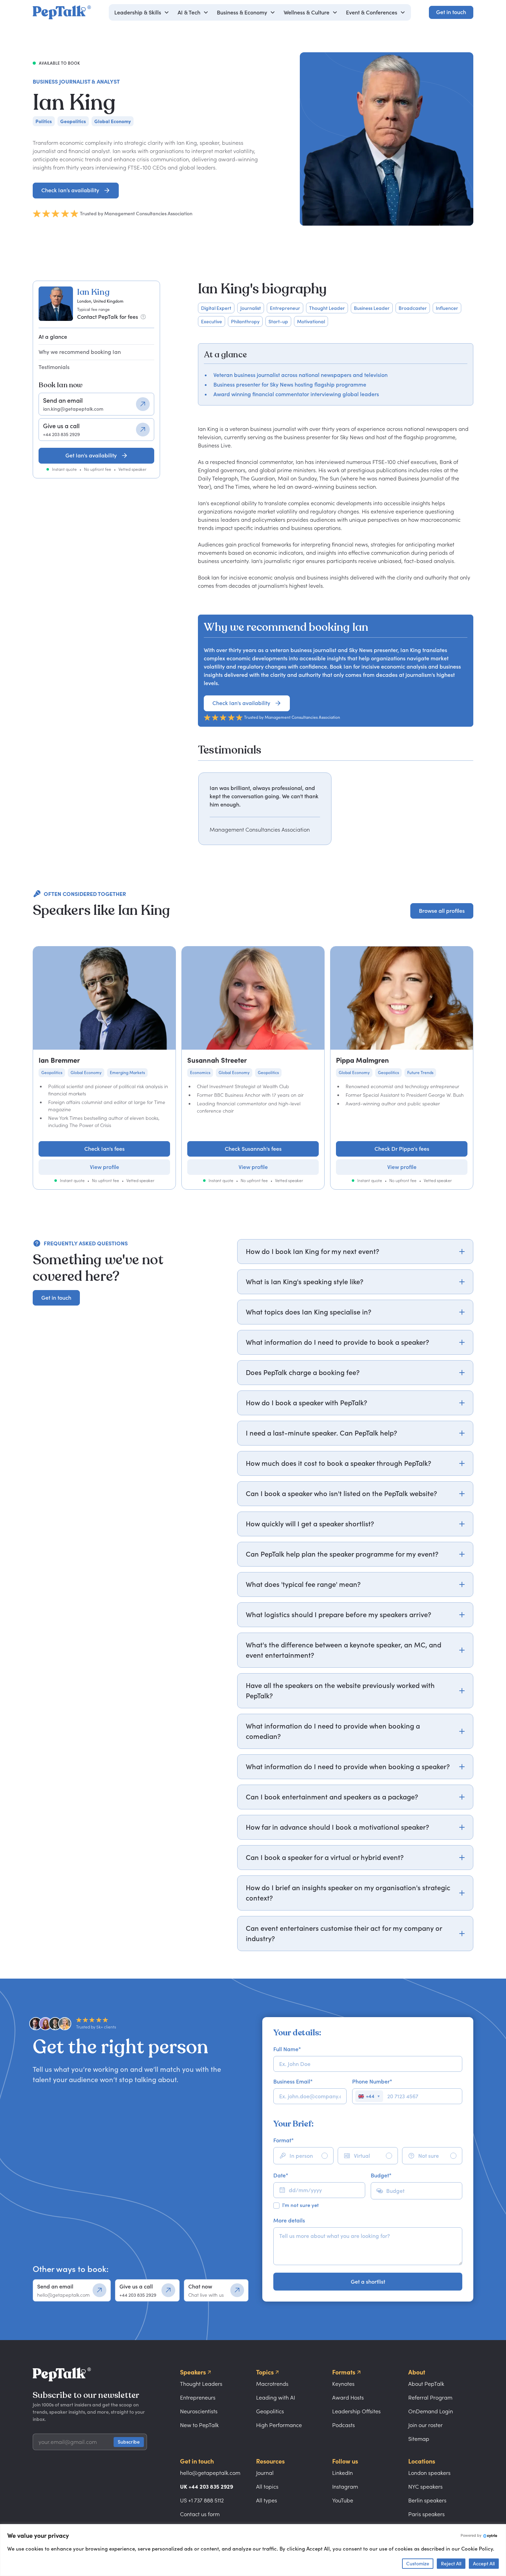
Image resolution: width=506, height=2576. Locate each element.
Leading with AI (276, 2398)
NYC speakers (425, 2487)
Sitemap (419, 2439)
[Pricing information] (143, 317)
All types (267, 2500)
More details (289, 2220)
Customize (418, 2563)
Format (283, 2140)
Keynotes (343, 2384)
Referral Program (430, 2398)
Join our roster (425, 2425)
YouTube (343, 2500)
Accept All (484, 2563)
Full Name (287, 2049)
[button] (142, 12)
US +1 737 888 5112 (202, 2500)
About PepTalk (426, 2384)
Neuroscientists (199, 2411)
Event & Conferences (372, 12)
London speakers (429, 2473)
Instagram (345, 2487)
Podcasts (344, 2425)
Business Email (293, 2081)
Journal (265, 2473)
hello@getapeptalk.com (210, 2473)
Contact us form (200, 2514)
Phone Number (372, 2081)
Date (281, 2175)
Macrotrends (272, 2384)
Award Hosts (348, 2398)
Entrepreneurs (198, 2398)
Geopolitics (270, 2411)
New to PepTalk (199, 2425)
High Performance (279, 2425)
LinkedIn (342, 2473)
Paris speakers (426, 2514)
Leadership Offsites (356, 2411)
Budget (381, 2175)
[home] (62, 12)
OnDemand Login (431, 2411)
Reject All (451, 2563)
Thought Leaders (201, 2384)
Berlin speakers (427, 2500)
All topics (267, 2487)
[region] (336, 809)
